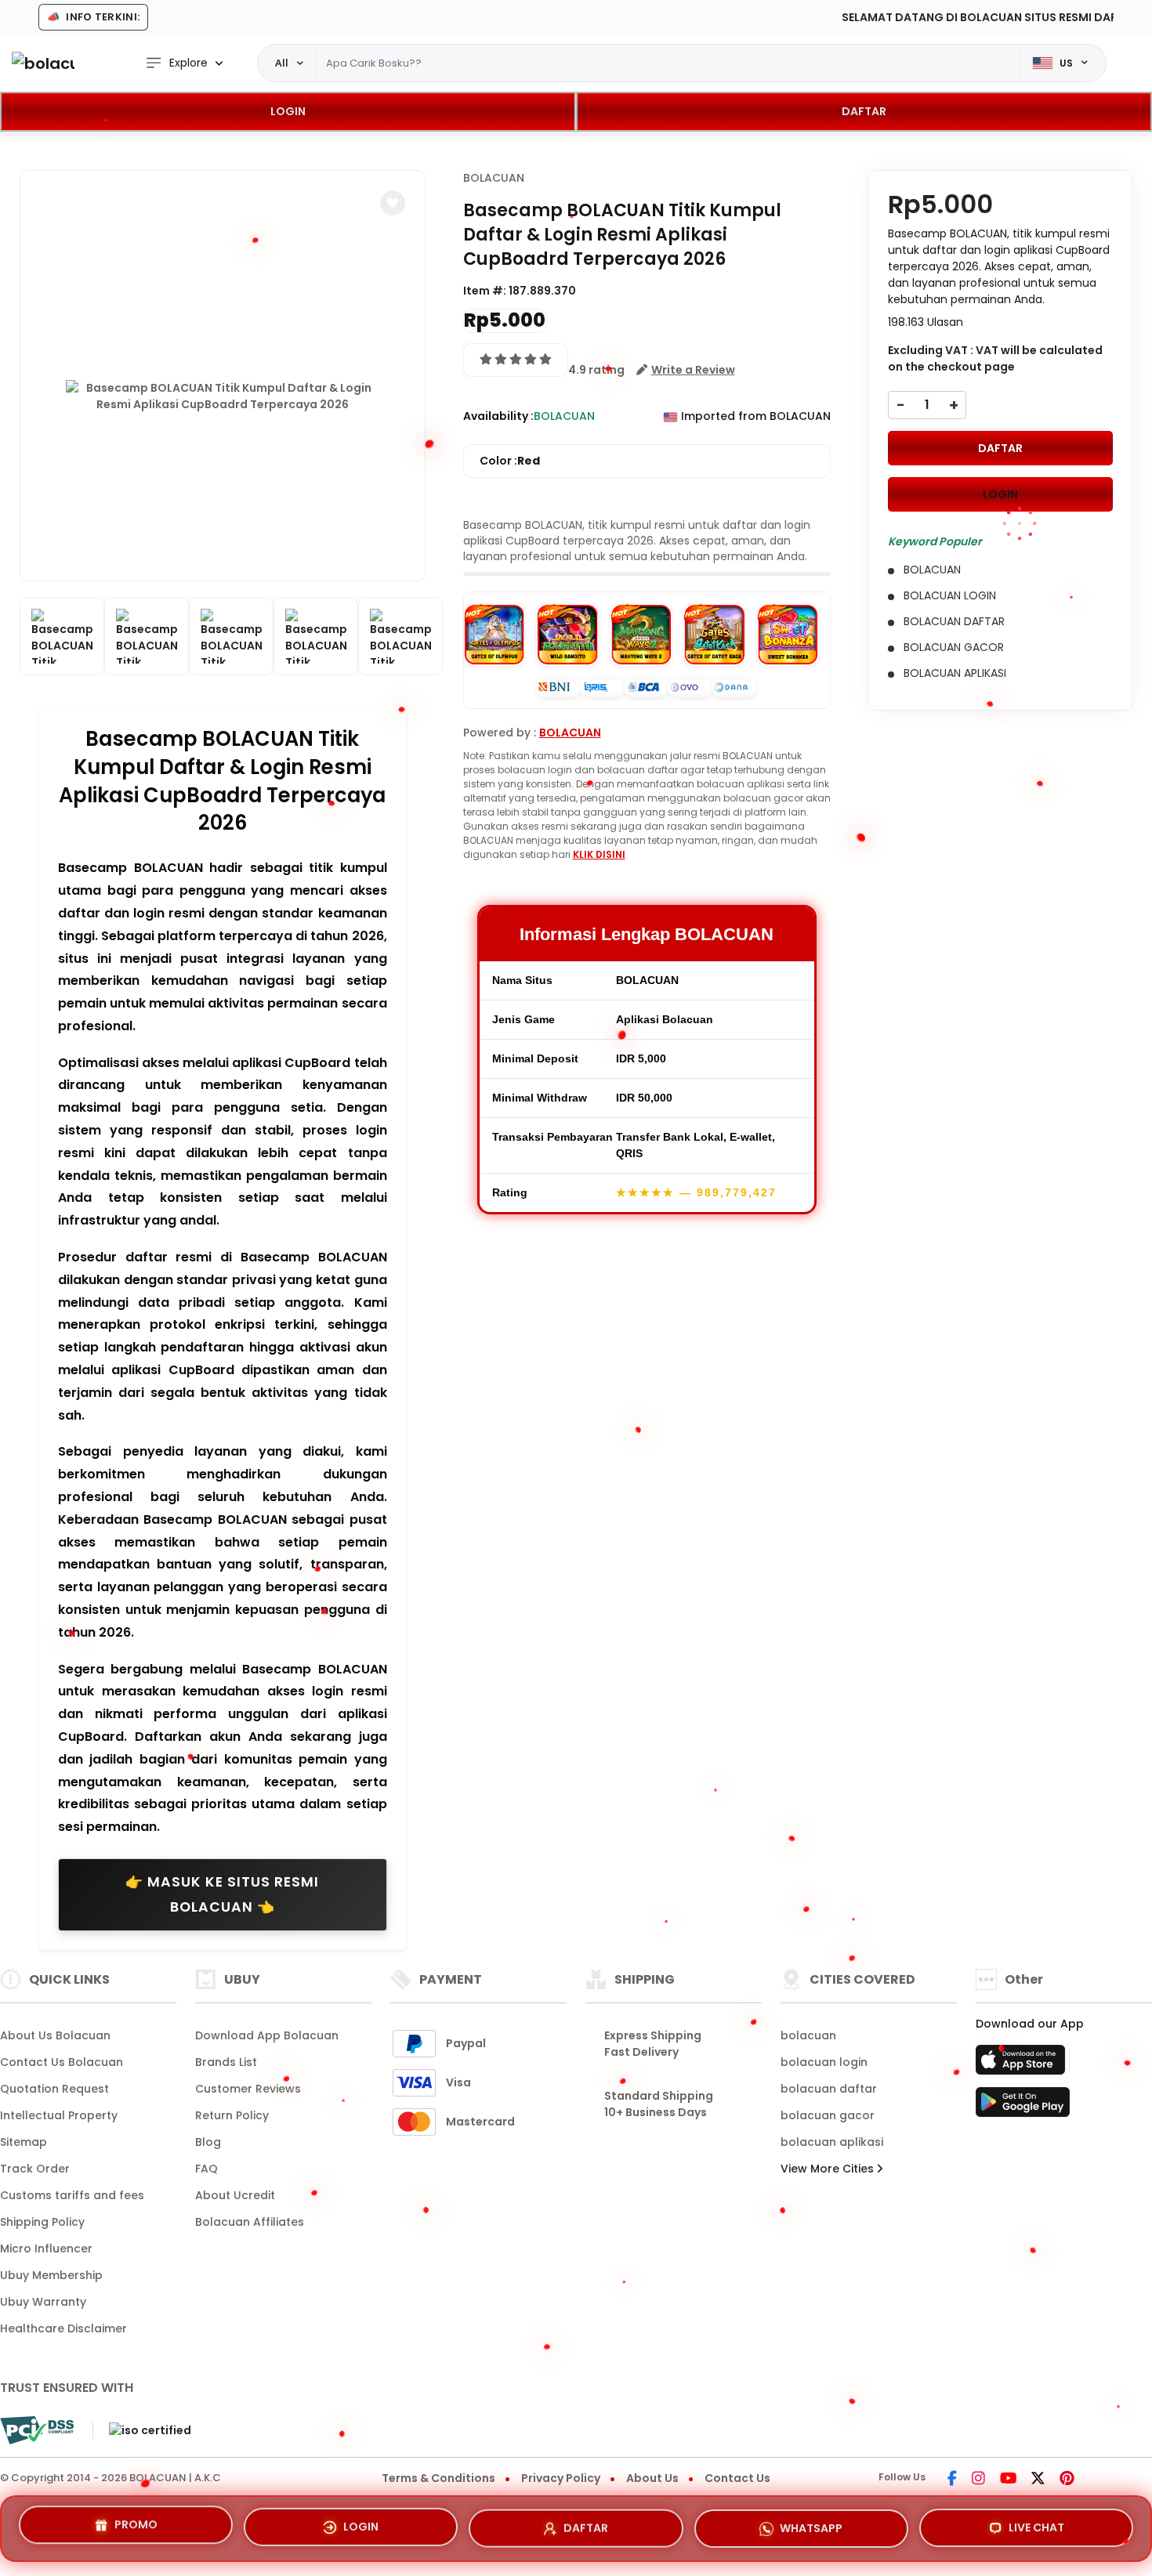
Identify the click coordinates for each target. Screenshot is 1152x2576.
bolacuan (808, 2035)
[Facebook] (952, 2480)
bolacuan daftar (829, 2089)
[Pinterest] (1067, 2480)
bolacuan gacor (828, 2115)
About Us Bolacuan (55, 2035)
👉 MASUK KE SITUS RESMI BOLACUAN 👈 (222, 1894)
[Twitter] (1038, 2480)
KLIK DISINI (599, 854)
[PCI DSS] (37, 2430)
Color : (510, 461)
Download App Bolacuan (267, 2035)
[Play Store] (1023, 2107)
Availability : (498, 416)
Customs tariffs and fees (72, 2195)
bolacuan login (824, 2062)
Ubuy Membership (51, 2275)
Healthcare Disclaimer (63, 2328)
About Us (652, 2478)
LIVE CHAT (1036, 2525)
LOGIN (288, 111)
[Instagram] (978, 2480)
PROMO (136, 2524)
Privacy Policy (561, 2478)
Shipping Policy (42, 2222)
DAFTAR (864, 111)
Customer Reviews (248, 2089)
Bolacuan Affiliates (250, 2222)
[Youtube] (1008, 2480)
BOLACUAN (494, 178)
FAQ (206, 2169)
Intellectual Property (59, 2115)
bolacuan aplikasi (832, 2142)
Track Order (35, 2169)
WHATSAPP (811, 2523)
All (282, 63)
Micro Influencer (46, 2249)
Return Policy (232, 2115)
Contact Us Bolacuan (62, 2062)
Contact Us (737, 2478)
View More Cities (829, 2169)
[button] (393, 203)
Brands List (226, 2062)
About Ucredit (235, 2195)
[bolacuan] (43, 63)
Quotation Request (54, 2089)
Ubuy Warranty (43, 2302)
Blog (208, 2142)
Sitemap (24, 2142)
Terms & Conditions (438, 2478)
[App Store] (1023, 2064)
